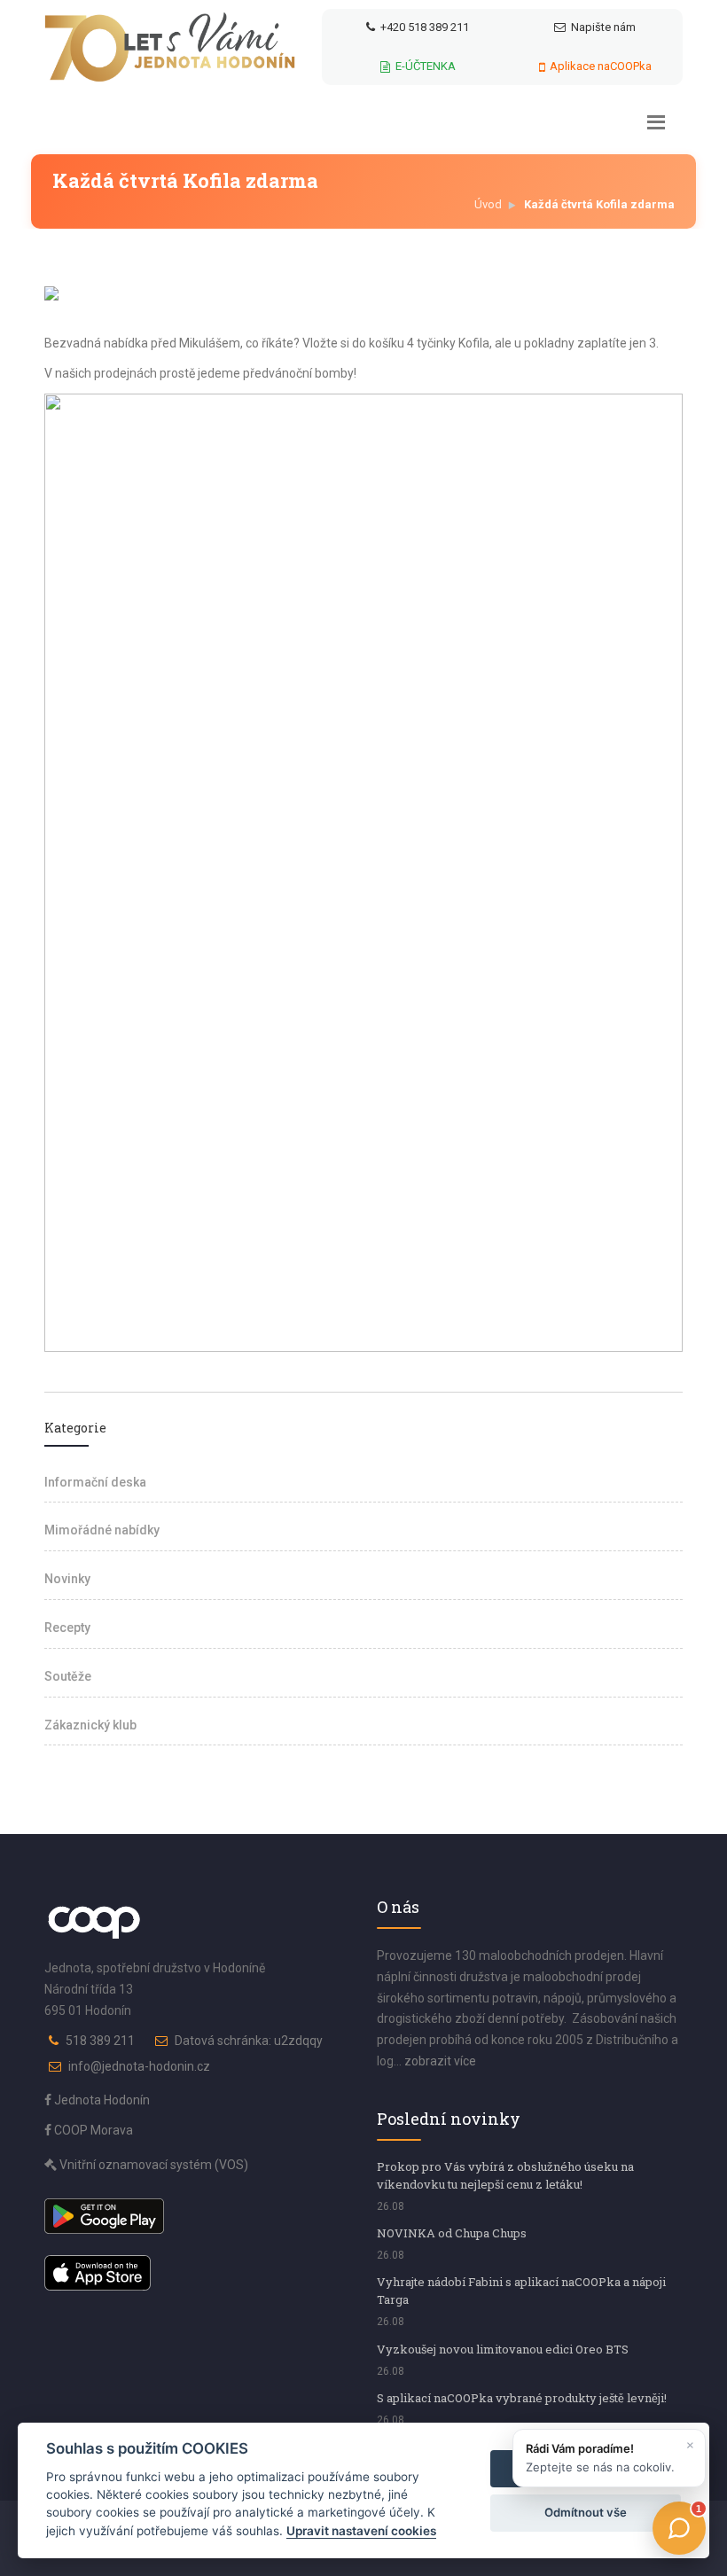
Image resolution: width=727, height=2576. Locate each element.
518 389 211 (100, 2041)
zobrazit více (440, 2061)
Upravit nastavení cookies (361, 2531)
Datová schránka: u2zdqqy (249, 2041)
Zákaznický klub (90, 1725)
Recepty (67, 1628)
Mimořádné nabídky (102, 1530)
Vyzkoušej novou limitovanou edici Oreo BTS (503, 2349)
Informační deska (95, 1482)
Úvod (488, 204)
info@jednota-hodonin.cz (139, 2066)
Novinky (67, 1579)
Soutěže (68, 1676)
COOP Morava (92, 2130)
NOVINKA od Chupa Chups (452, 2233)
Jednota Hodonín (101, 2100)
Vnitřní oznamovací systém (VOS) (152, 2165)
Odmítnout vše (586, 2512)
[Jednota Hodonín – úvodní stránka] (170, 47)
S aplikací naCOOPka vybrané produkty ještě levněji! (522, 2398)
